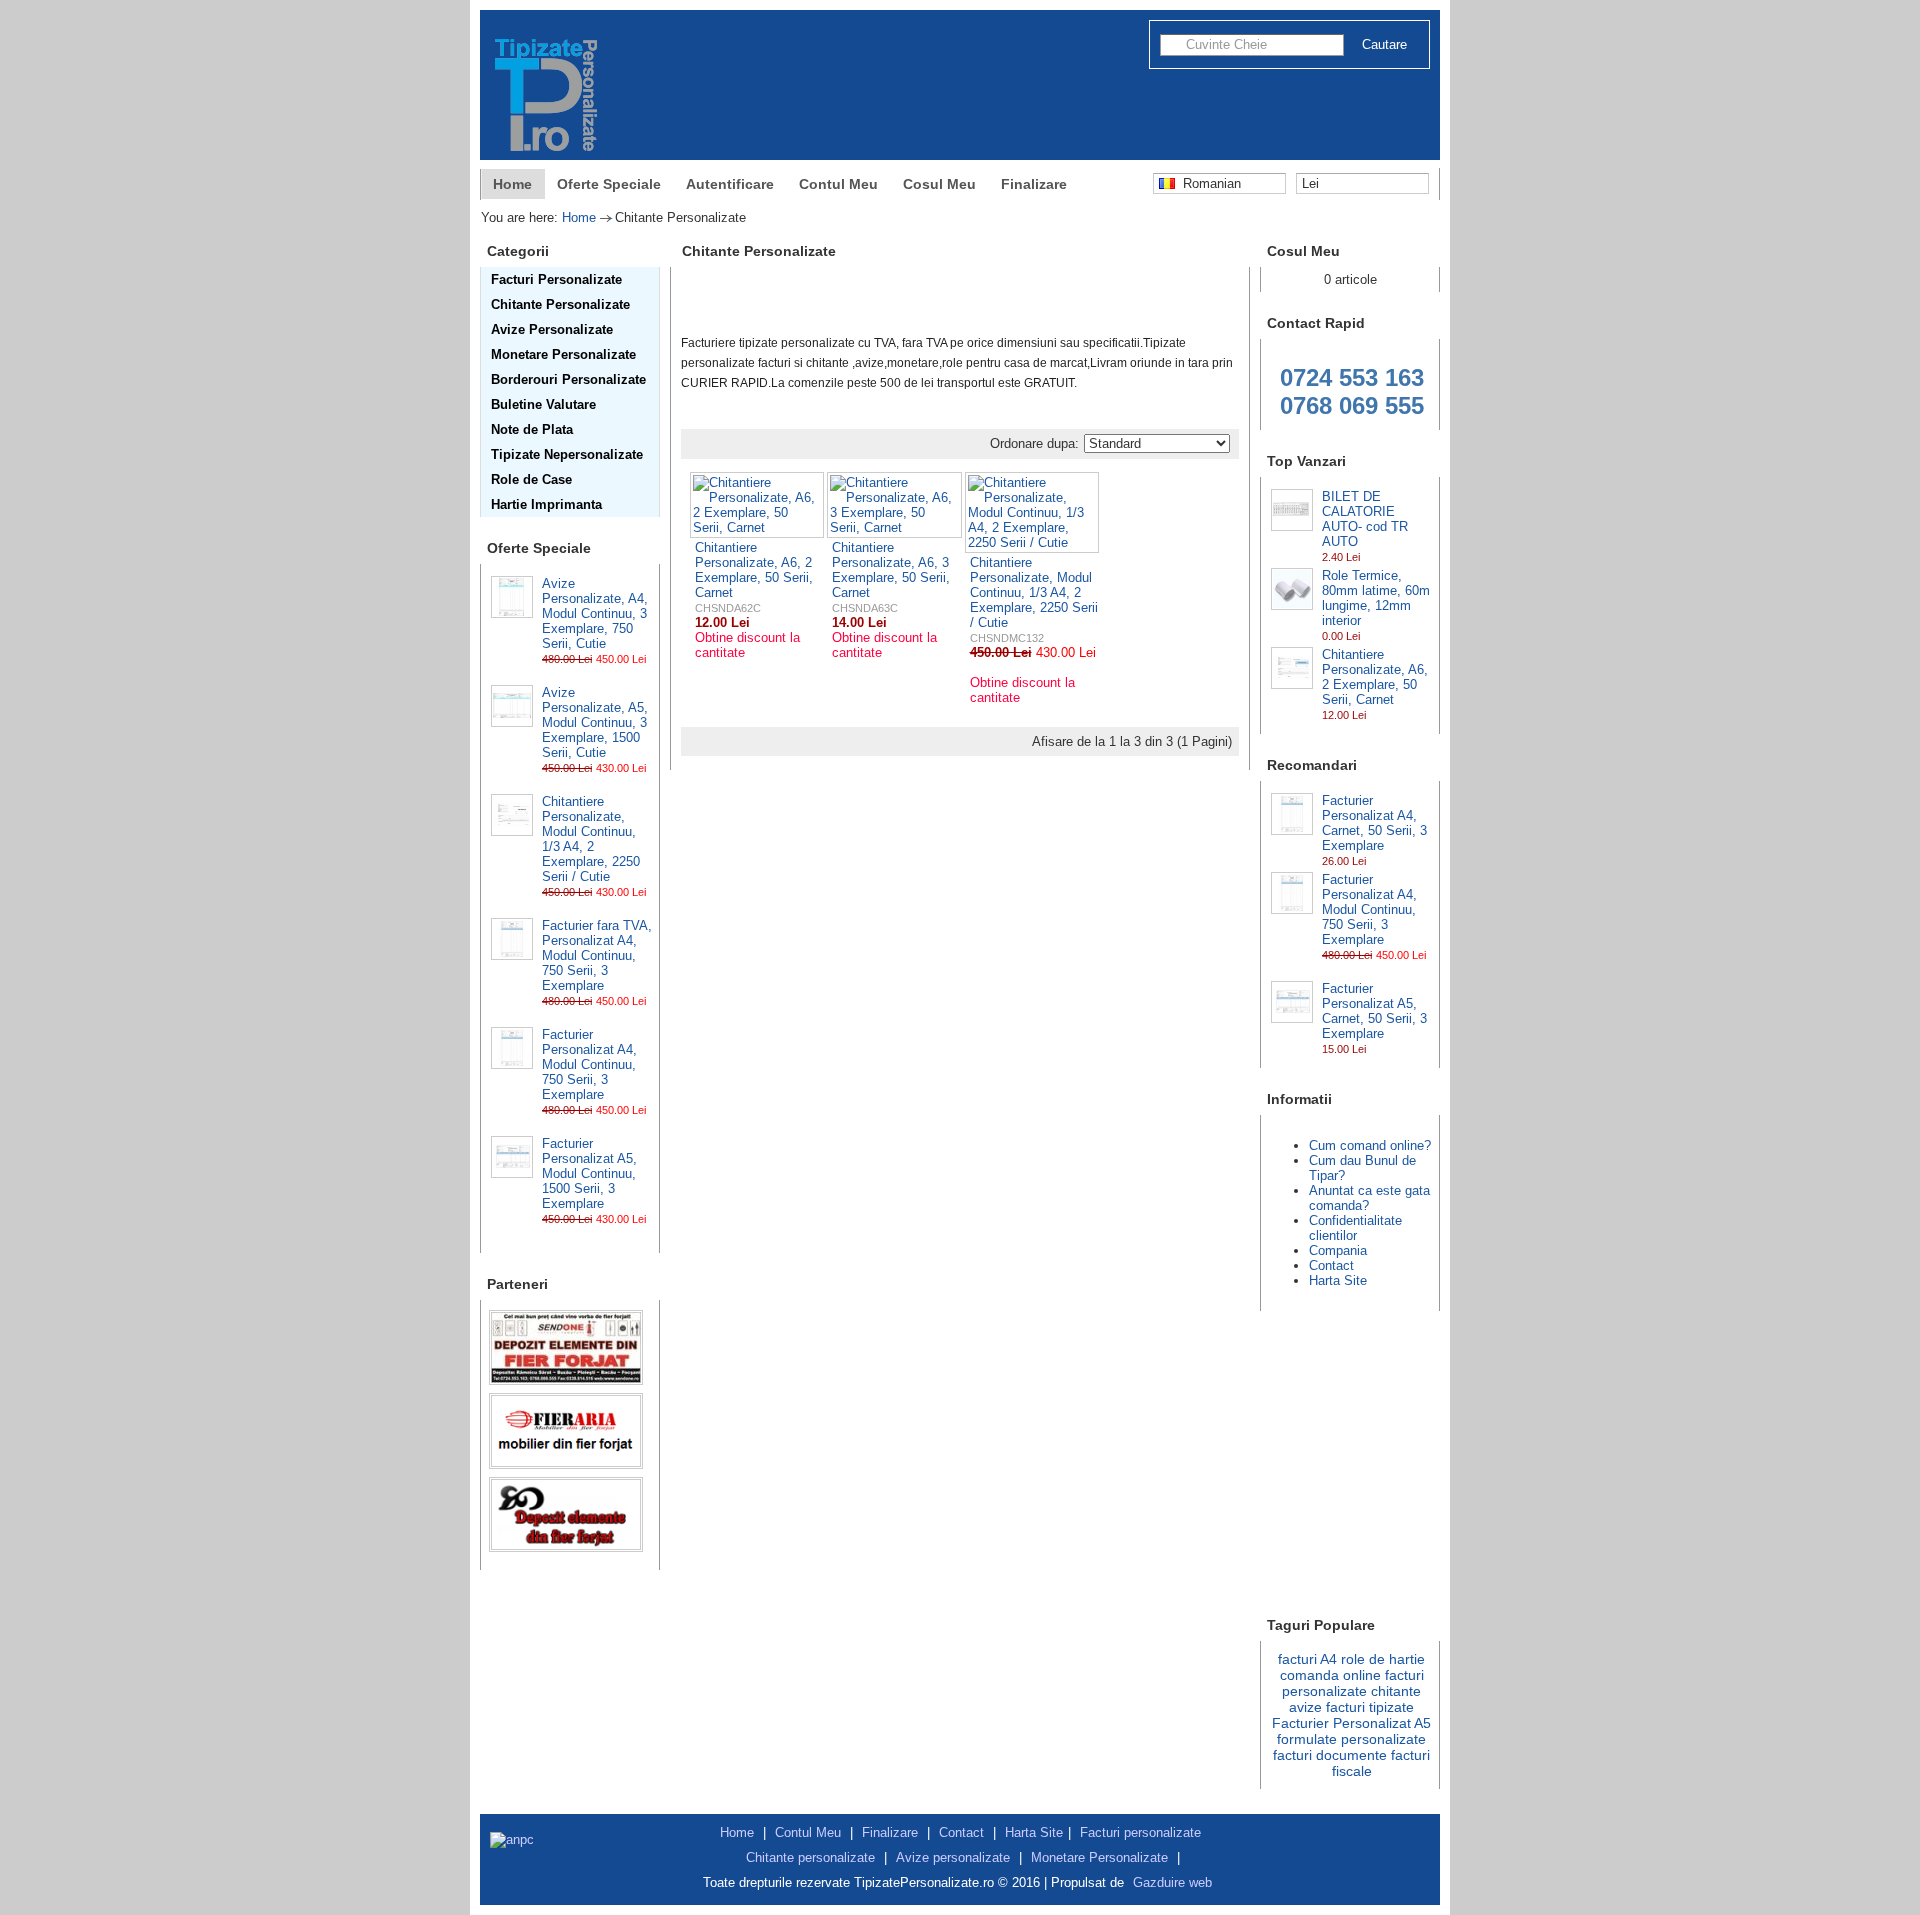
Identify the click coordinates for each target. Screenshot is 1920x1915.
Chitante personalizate (810, 1857)
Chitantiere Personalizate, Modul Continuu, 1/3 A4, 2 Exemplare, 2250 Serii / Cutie (591, 839)
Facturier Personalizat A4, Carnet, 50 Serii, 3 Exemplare (1374, 823)
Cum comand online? (1370, 1145)
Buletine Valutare (543, 404)
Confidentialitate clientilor (1355, 1228)
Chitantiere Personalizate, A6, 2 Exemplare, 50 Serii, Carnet (1375, 677)
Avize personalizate (953, 1857)
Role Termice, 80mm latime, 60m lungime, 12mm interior (1376, 598)
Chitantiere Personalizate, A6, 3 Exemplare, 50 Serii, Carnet (891, 570)
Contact (1331, 1265)
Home (512, 184)
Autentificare (730, 184)
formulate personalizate (1351, 1739)
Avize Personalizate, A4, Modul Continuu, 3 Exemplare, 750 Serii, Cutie (595, 613)
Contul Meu (838, 184)
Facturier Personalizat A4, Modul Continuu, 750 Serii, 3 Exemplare (589, 1064)
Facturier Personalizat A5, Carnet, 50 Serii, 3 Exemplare (1374, 1011)
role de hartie (1383, 1659)
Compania (1338, 1250)
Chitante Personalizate (560, 304)
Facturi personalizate (1140, 1832)
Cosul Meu (939, 184)
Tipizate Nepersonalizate (567, 454)
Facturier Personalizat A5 (1351, 1723)
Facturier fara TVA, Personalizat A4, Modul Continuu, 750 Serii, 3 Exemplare (597, 955)
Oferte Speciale (609, 184)
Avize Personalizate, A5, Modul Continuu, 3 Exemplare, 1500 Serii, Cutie (595, 722)
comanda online (1330, 1675)
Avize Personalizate (552, 329)
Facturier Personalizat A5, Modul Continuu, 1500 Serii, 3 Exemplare (589, 1173)
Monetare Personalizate (563, 354)
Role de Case (531, 479)
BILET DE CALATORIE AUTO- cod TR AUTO (1365, 519)
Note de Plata (532, 429)
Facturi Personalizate (556, 279)
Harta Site (1338, 1280)
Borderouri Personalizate (568, 379)
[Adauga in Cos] (549, 673)
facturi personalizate (1353, 1683)
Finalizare (1034, 184)
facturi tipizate (1370, 1707)
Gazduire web (1172, 1882)
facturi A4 (1307, 1659)
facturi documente (1330, 1755)
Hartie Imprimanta (546, 504)
